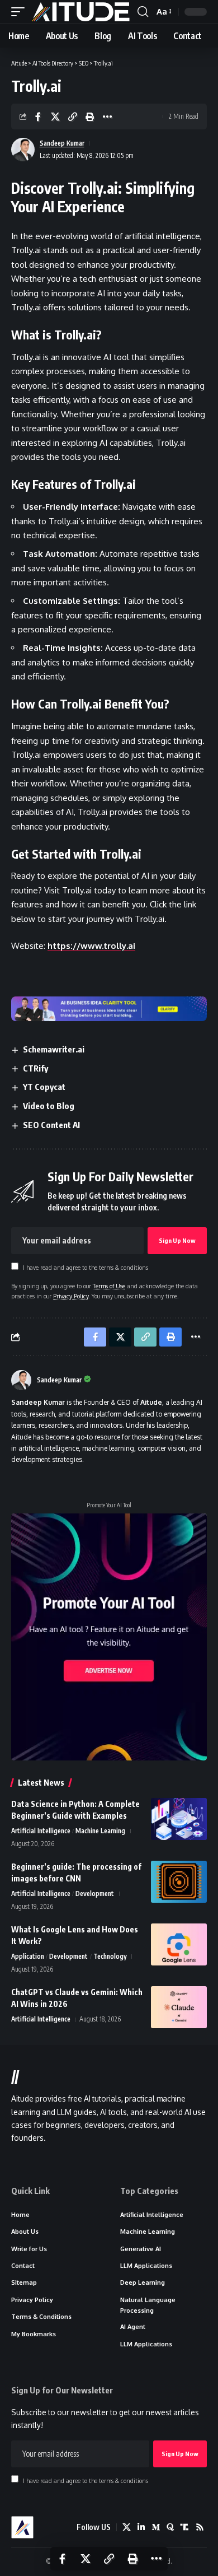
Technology (110, 1956)
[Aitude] (81, 12)
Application (28, 1956)
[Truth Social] (185, 2527)
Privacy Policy (71, 1296)
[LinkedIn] (141, 2527)
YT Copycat (44, 1087)
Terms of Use (109, 1286)
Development (95, 1893)
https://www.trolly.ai (91, 946)
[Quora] (170, 2527)
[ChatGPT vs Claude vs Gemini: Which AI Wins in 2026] (179, 2007)
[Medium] (156, 2527)
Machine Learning (100, 1831)
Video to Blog (49, 1106)
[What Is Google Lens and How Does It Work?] (179, 1944)
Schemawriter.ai (54, 1049)
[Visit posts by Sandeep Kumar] (21, 1380)
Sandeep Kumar (62, 143)
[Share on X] (55, 117)
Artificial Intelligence (41, 1831)
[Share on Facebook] (38, 117)
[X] (127, 2527)
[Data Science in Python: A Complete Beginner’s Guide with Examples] (179, 1819)
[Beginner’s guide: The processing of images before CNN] (179, 1882)
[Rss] (200, 2527)
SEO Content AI (51, 1125)
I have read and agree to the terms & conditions (86, 1267)
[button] (21, 12)
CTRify (35, 1068)
